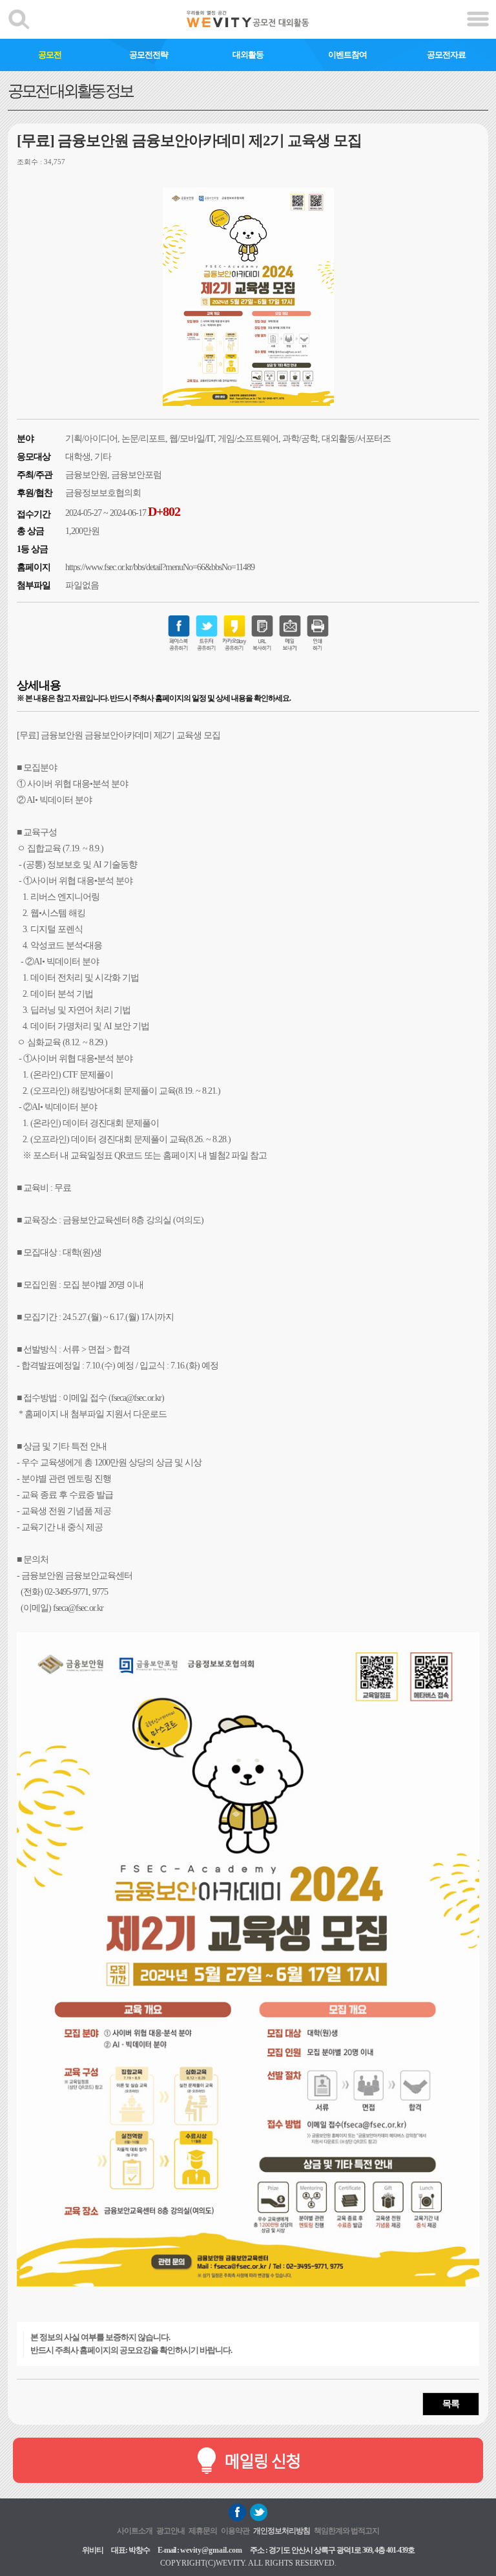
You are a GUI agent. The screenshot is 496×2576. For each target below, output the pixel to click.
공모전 (50, 55)
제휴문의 (203, 2531)
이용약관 (235, 2531)
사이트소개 (135, 2531)
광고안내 (170, 2531)
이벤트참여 (347, 55)
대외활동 (248, 55)
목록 (451, 2404)
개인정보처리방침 (282, 2531)
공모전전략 (149, 55)
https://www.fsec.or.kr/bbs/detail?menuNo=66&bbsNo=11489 (160, 567)
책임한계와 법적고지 (346, 2531)
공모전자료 (446, 55)
